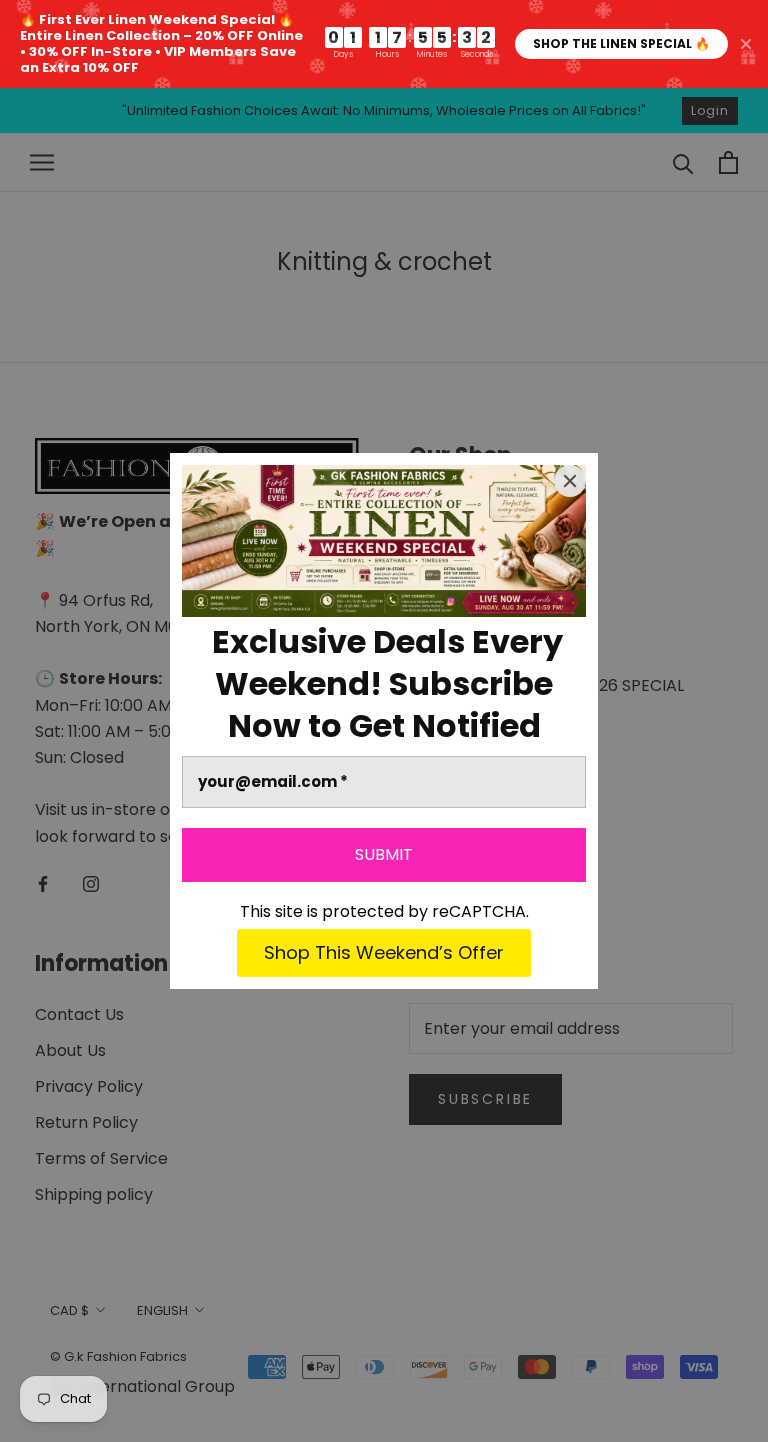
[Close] (570, 481)
